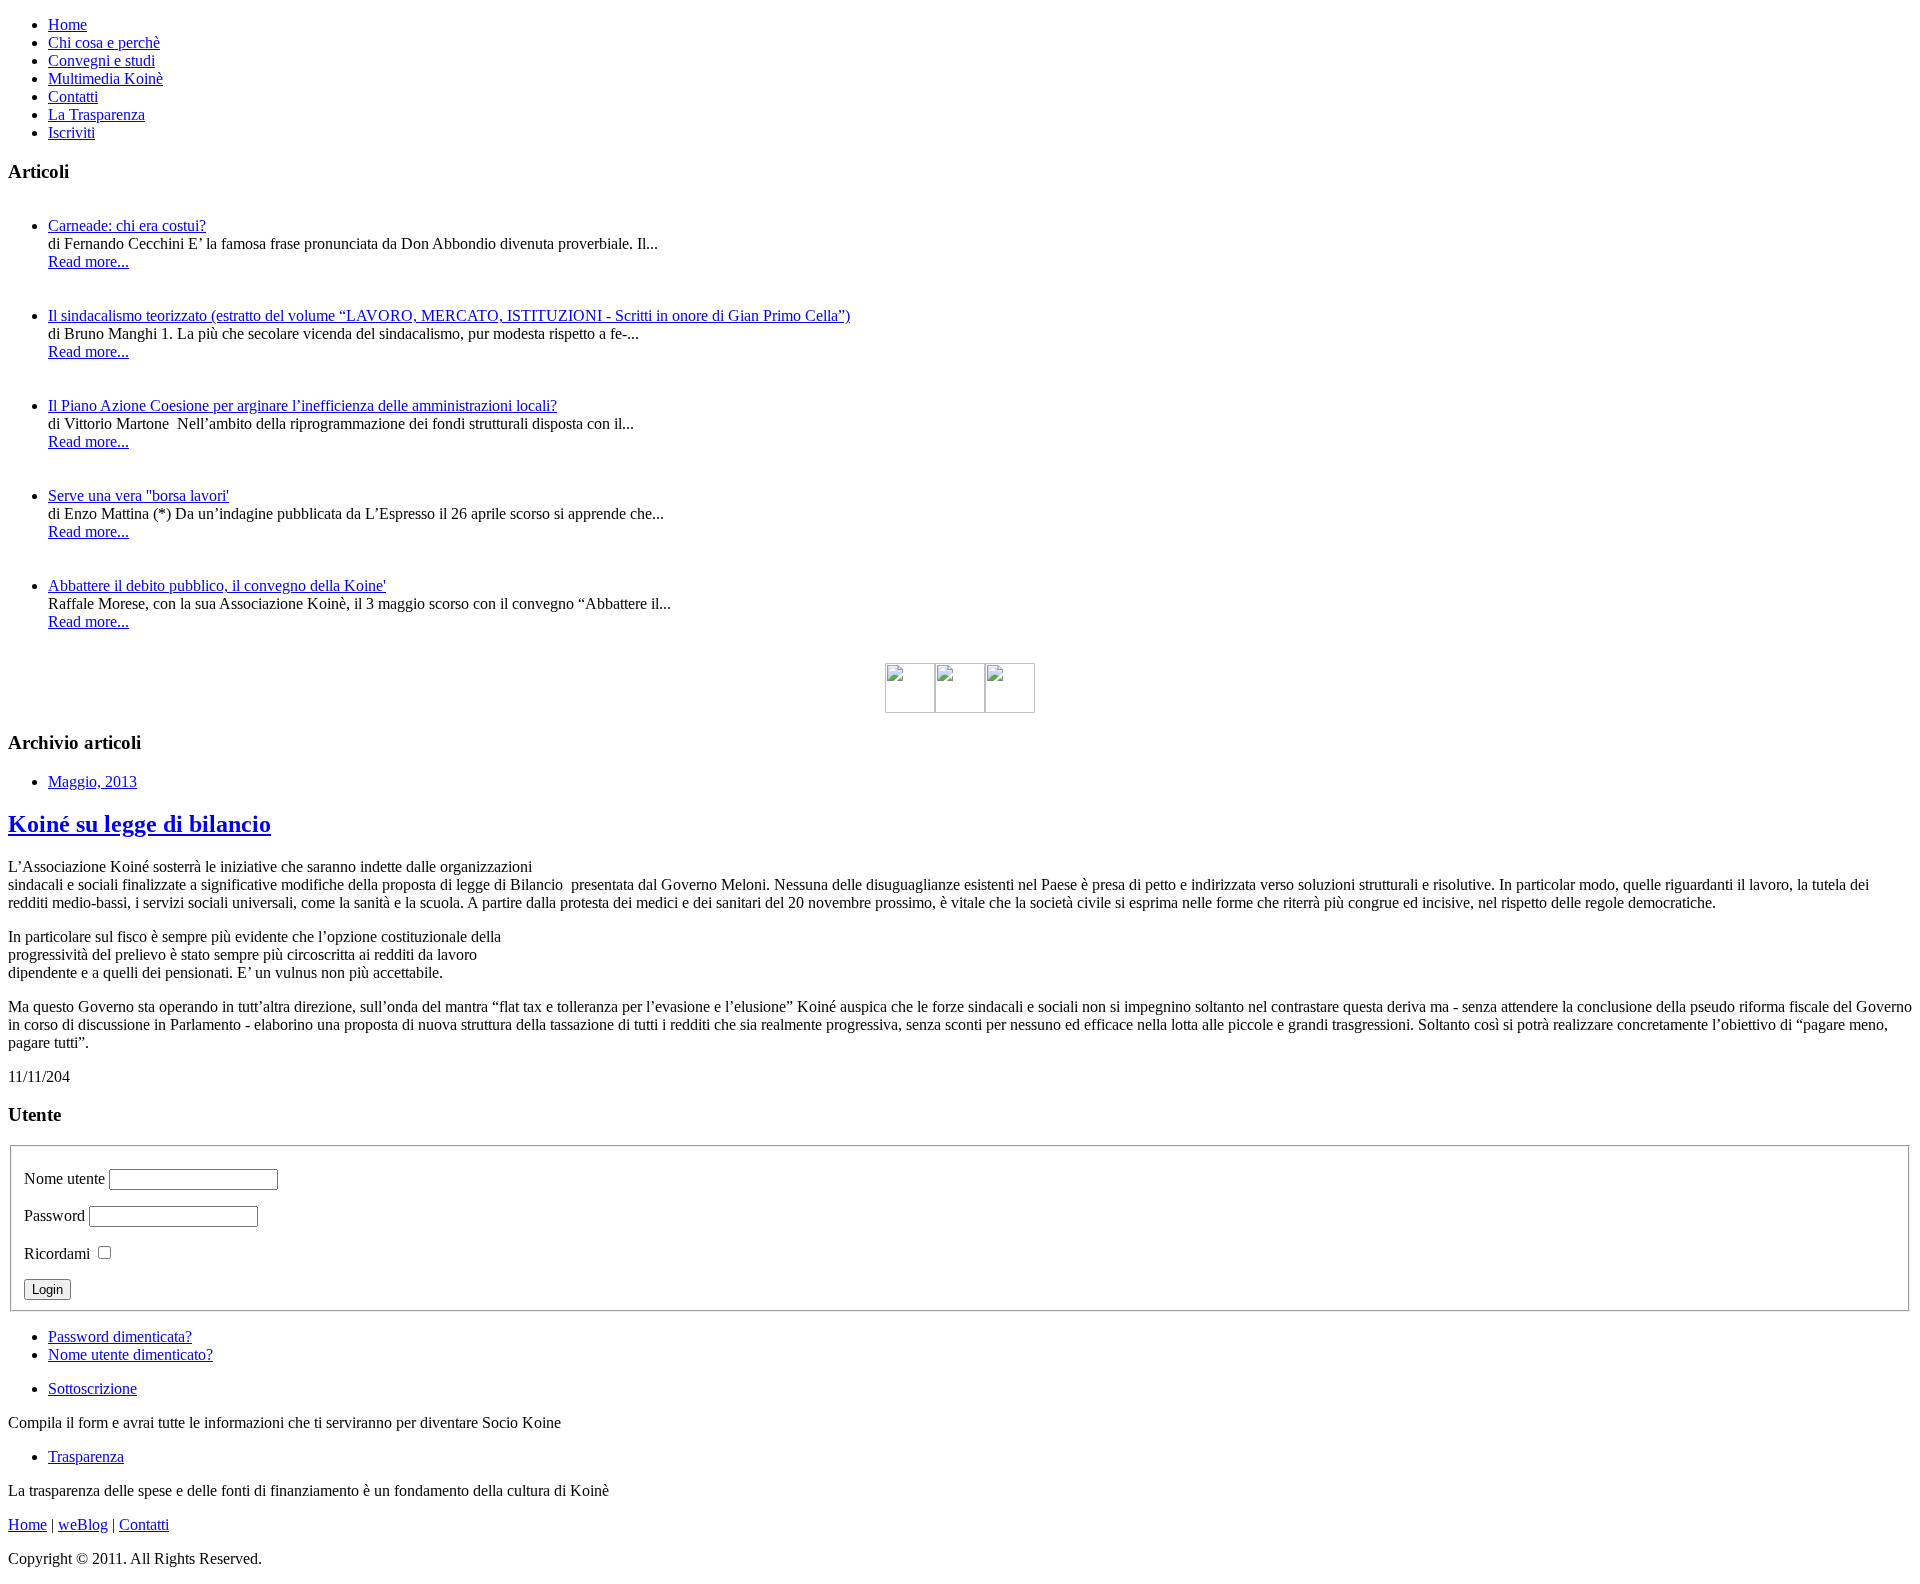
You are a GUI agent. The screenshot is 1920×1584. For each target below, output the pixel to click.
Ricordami (57, 1253)
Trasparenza (86, 1456)
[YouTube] (1010, 707)
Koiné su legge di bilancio (139, 824)
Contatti (73, 96)
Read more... (88, 261)
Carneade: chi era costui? (127, 225)
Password (54, 1215)
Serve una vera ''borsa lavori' (138, 495)
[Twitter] (960, 707)
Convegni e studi (101, 60)
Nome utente (64, 1178)
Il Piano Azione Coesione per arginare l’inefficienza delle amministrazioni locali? (302, 405)
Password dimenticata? (120, 1336)
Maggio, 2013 (92, 781)
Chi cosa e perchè (104, 42)
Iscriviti (71, 132)
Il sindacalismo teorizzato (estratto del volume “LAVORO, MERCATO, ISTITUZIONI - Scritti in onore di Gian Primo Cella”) (449, 315)
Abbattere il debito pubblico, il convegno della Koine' (217, 585)
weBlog (83, 1524)
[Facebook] (910, 707)
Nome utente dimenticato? (130, 1354)
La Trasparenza (96, 114)
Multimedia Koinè (105, 78)
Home (67, 24)
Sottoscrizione (92, 1388)
